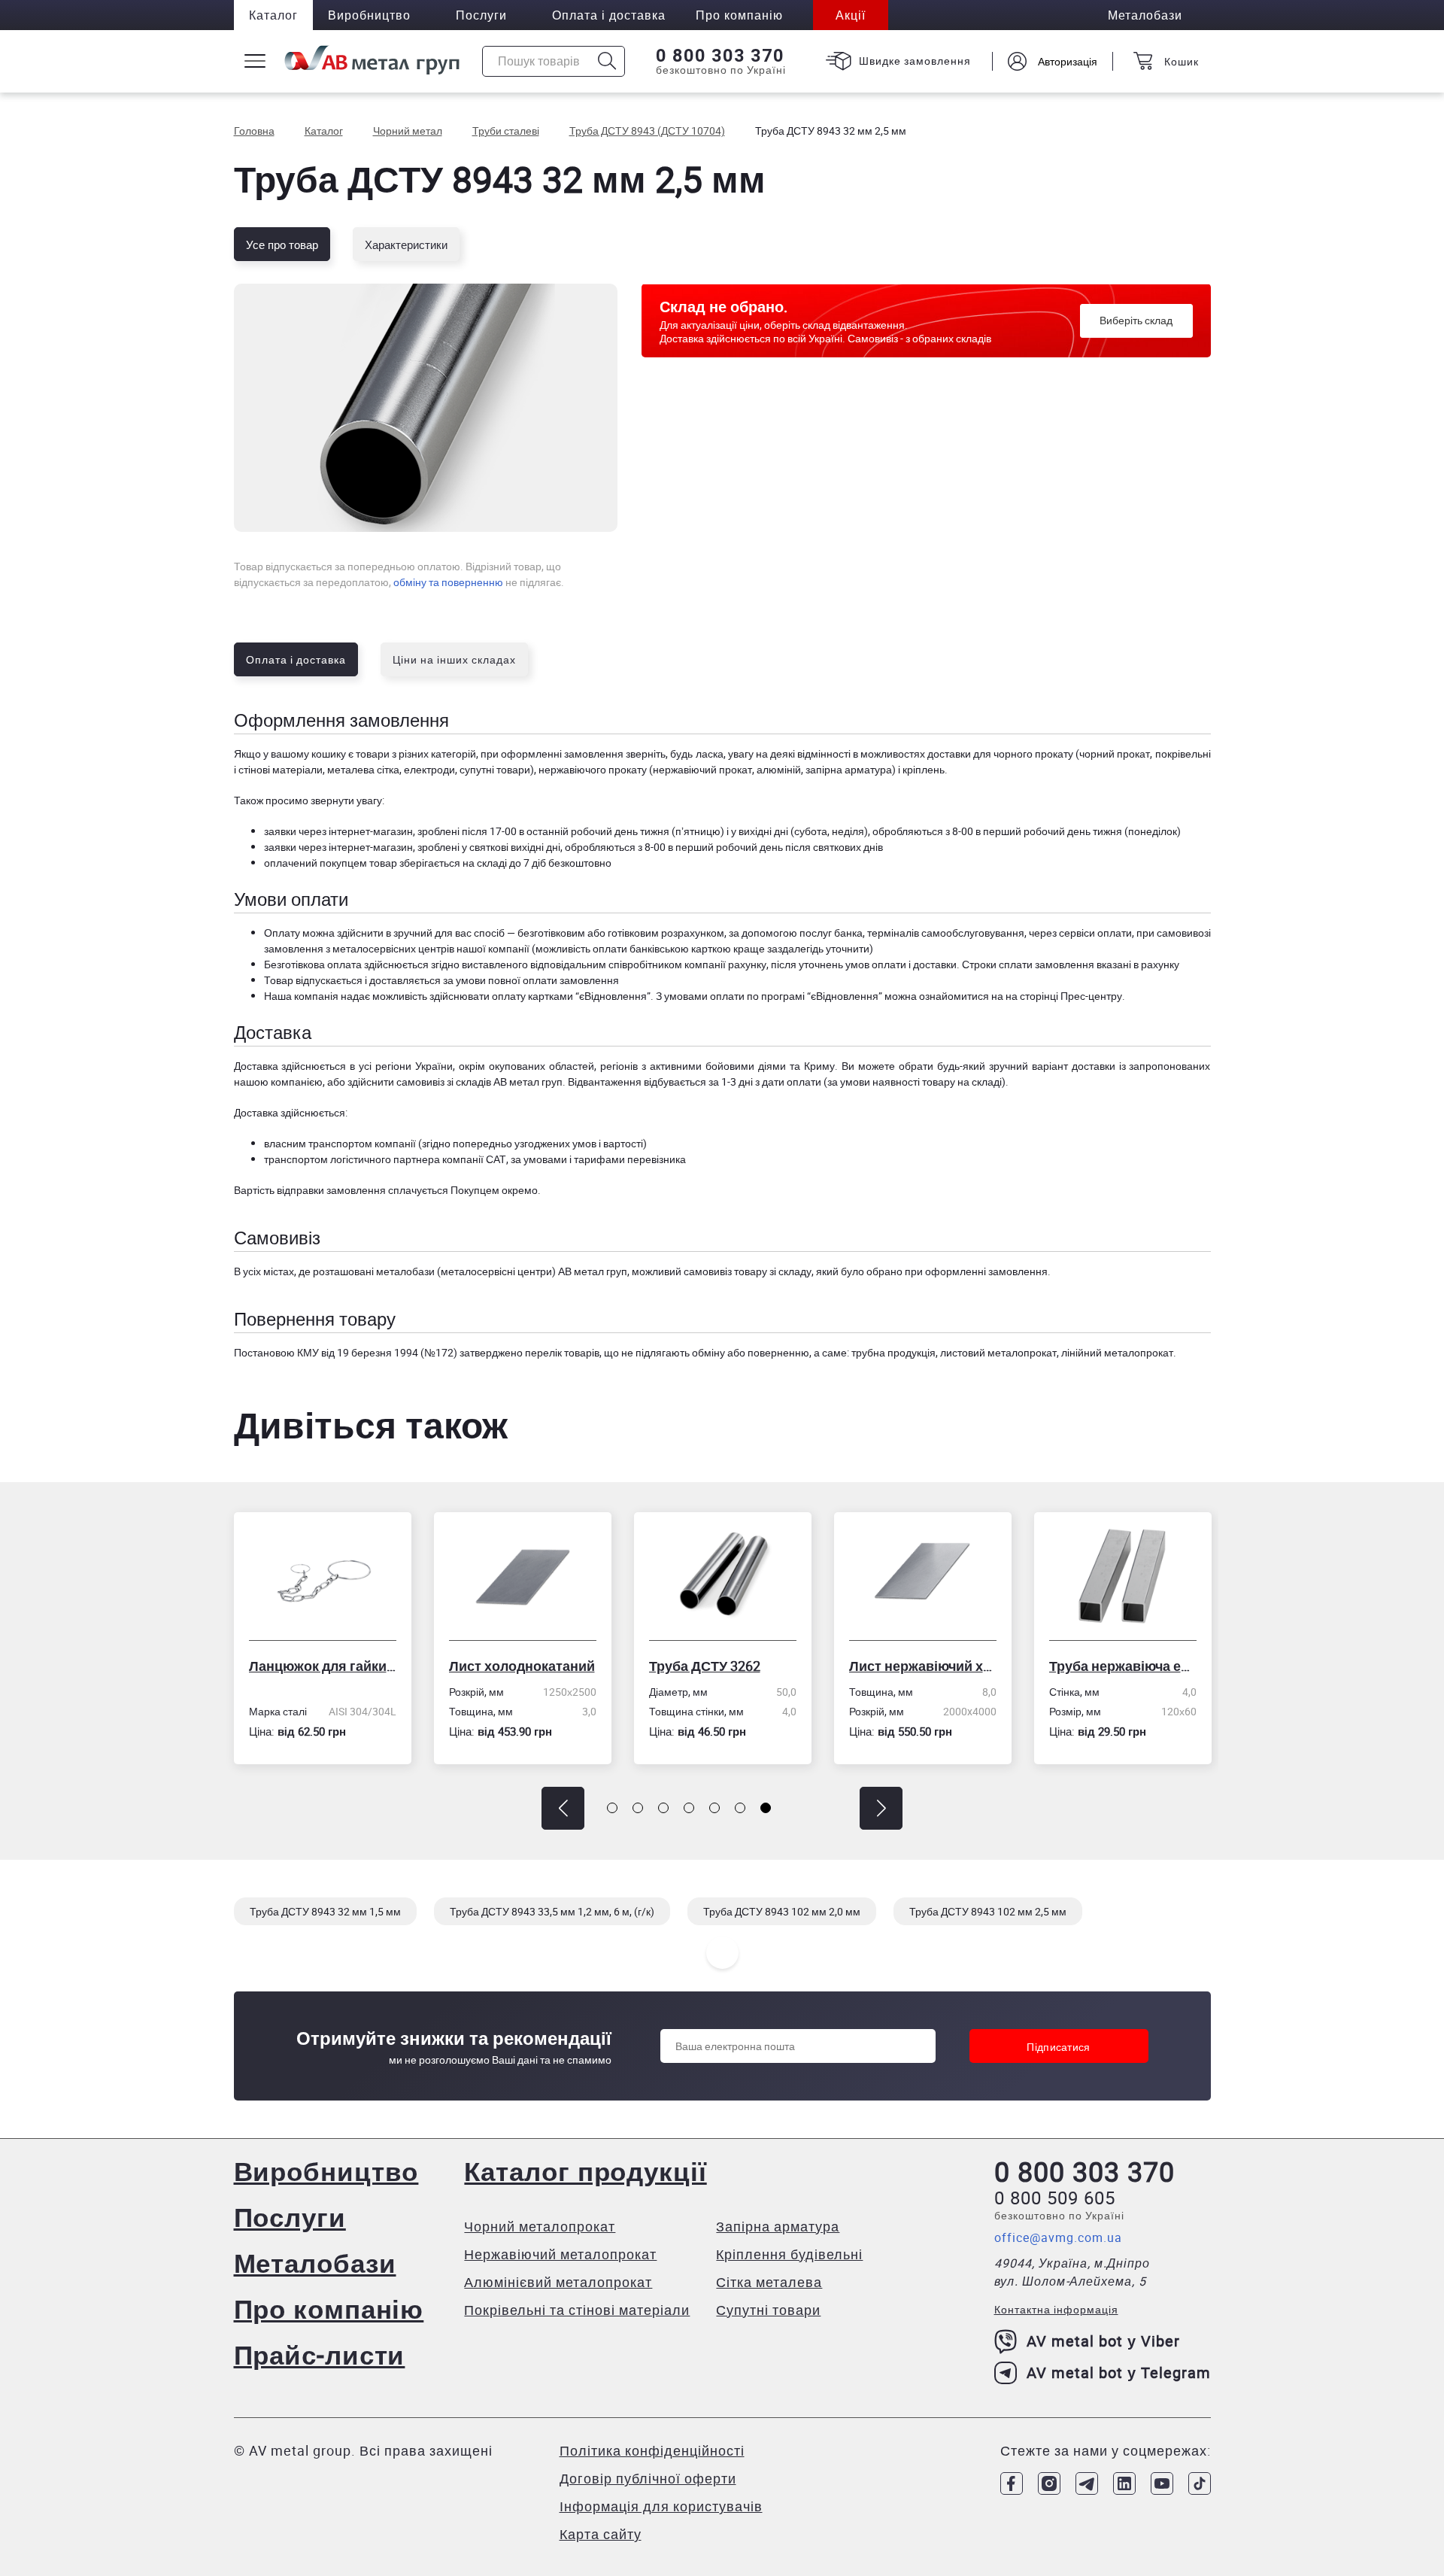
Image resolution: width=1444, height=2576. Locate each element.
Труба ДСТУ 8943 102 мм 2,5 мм (988, 1911)
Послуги (481, 15)
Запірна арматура (778, 2226)
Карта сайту (601, 2534)
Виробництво (369, 15)
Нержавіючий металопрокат (560, 2254)
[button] (563, 1808)
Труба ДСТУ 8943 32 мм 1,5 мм (325, 1911)
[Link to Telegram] (1087, 2483)
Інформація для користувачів (661, 2506)
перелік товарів (562, 1352)
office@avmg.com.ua (1058, 2237)
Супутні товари (768, 2310)
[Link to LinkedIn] (1124, 2483)
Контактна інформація (1056, 2309)
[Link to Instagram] (1049, 2483)
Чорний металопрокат (540, 2226)
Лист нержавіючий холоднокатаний (773, 1666)
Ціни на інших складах (454, 659)
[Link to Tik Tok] (1200, 2483)
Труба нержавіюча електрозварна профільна (973, 1666)
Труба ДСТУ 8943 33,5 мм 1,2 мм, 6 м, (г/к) (552, 1911)
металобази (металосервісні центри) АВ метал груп (502, 1271)
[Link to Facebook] (1012, 2483)
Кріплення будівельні (789, 2254)
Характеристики (406, 245)
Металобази (315, 2263)
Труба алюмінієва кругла (1173, 1666)
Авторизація (1068, 61)
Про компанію (329, 2309)
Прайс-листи (320, 2354)
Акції (851, 15)
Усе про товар (282, 245)
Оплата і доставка (609, 15)
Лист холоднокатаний (372, 1666)
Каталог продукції (585, 2171)
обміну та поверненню (448, 582)
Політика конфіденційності (652, 2450)
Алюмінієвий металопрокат (558, 2282)
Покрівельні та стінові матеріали (577, 2310)
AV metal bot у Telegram (1119, 2372)
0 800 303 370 (720, 56)
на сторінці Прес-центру (1064, 996)
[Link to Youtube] (1162, 2483)
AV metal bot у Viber (1103, 2341)
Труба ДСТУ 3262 (555, 1666)
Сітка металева (769, 2282)
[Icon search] (607, 61)
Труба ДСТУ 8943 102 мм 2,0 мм (782, 1911)
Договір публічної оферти (648, 2478)
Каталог (273, 15)
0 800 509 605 (1055, 2198)
